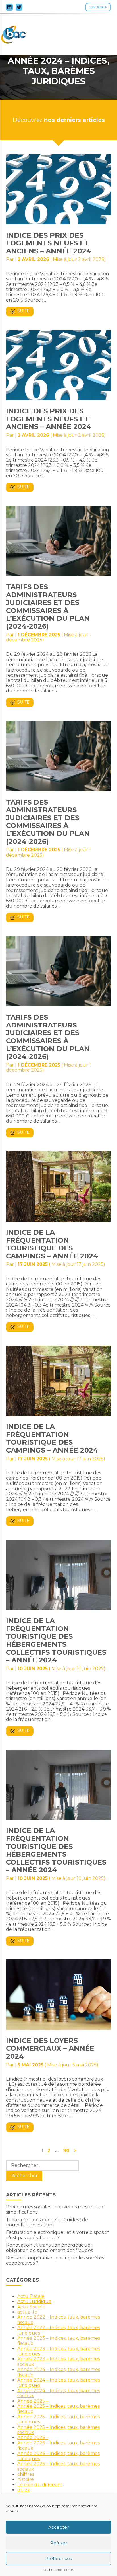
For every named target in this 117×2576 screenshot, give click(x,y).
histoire (26, 2479)
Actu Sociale (31, 2307)
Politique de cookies (59, 2570)
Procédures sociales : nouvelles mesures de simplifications (55, 2209)
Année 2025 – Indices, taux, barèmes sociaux (58, 2430)
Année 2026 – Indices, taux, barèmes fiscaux (58, 2445)
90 (66, 2151)
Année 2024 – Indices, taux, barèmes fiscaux (59, 2372)
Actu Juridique (34, 2301)
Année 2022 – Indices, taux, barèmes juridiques (59, 2330)
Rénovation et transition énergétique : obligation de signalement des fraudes (49, 2248)
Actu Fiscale (31, 2296)
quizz (24, 2490)
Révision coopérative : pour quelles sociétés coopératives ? (55, 2260)
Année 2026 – (33, 2437)
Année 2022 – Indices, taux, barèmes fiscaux (59, 2320)
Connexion (98, 7)
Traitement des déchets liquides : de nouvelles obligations (47, 2222)
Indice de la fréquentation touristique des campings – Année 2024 (52, 1244)
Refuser (59, 2543)
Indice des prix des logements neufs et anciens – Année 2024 (49, 243)
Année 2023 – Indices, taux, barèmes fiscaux (59, 2341)
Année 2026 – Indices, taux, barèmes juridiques (58, 2456)
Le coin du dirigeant (40, 2485)
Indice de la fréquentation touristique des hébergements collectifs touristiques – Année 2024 (56, 1640)
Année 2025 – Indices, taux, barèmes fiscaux (58, 2409)
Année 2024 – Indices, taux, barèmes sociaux (59, 2393)
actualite (27, 2312)
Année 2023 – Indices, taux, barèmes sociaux (59, 2361)
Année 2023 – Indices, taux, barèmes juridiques (59, 2351)
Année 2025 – (33, 2401)
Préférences (58, 2558)
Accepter (58, 2527)
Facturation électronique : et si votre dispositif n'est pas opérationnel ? (58, 2235)
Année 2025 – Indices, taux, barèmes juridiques (58, 2419)
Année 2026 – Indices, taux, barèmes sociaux (58, 2466)
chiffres (26, 2474)
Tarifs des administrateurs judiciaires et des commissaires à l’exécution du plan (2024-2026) (48, 607)
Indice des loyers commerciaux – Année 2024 (50, 2048)
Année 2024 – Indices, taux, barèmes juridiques (59, 2383)
